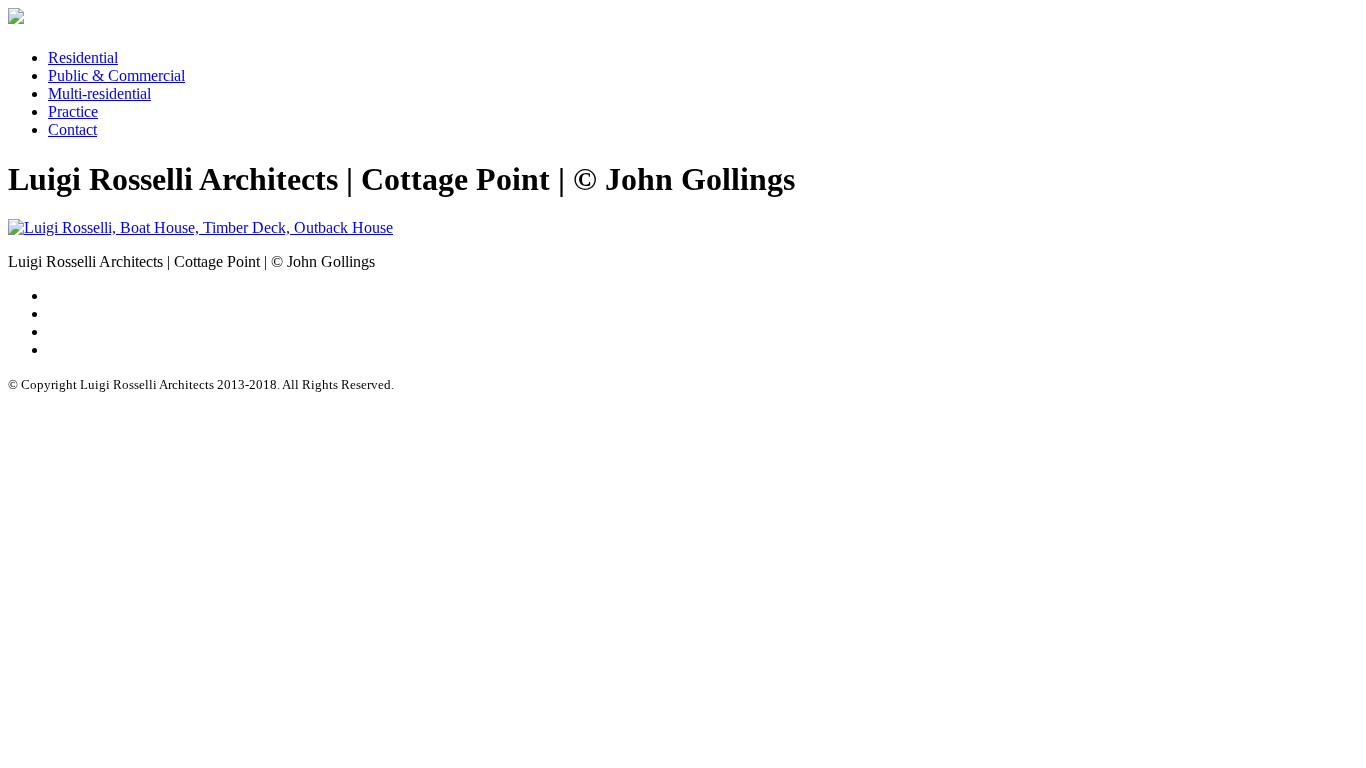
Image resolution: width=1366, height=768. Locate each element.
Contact (72, 129)
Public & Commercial (116, 75)
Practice (73, 111)
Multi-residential (99, 93)
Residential (83, 57)
